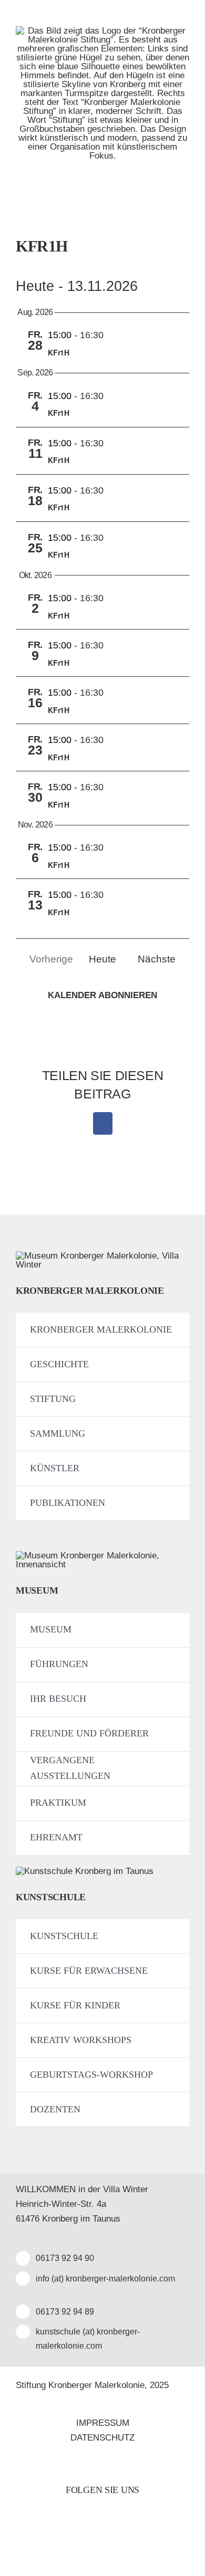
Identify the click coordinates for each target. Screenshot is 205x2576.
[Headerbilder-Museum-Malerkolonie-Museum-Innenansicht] (102, 1556)
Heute (102, 959)
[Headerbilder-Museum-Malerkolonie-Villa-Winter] (102, 1256)
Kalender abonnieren (102, 995)
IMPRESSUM (103, 2423)
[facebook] (91, 2534)
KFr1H (59, 352)
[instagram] (114, 2534)
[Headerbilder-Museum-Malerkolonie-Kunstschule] (85, 1871)
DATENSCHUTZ (102, 2438)
